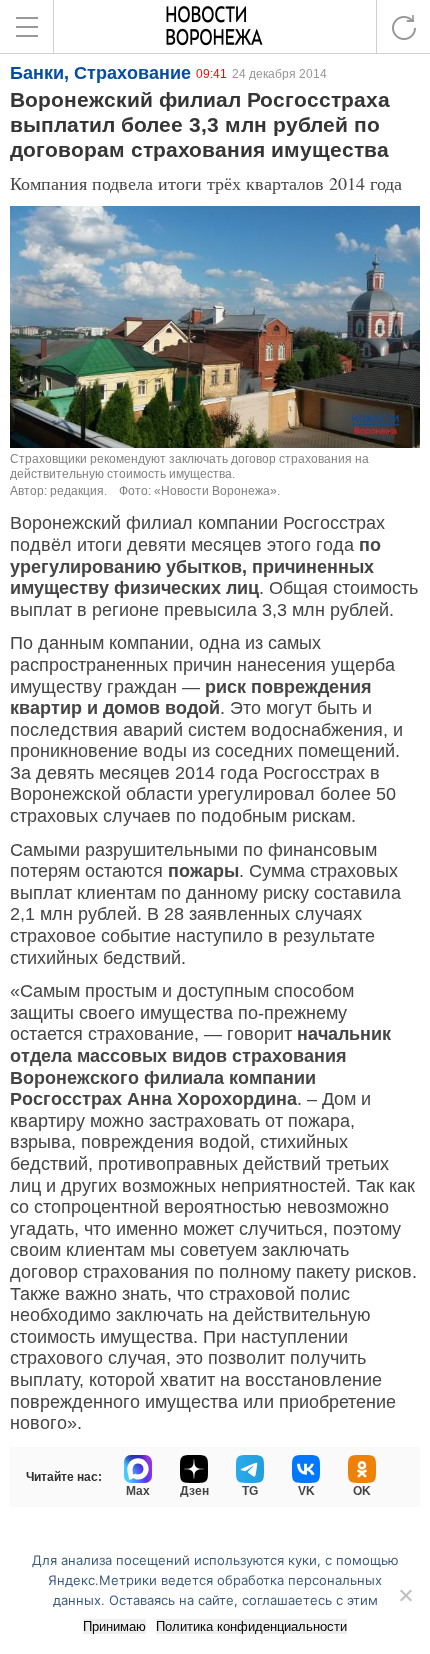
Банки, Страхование (100, 73)
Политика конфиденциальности (251, 1626)
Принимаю (114, 1626)
